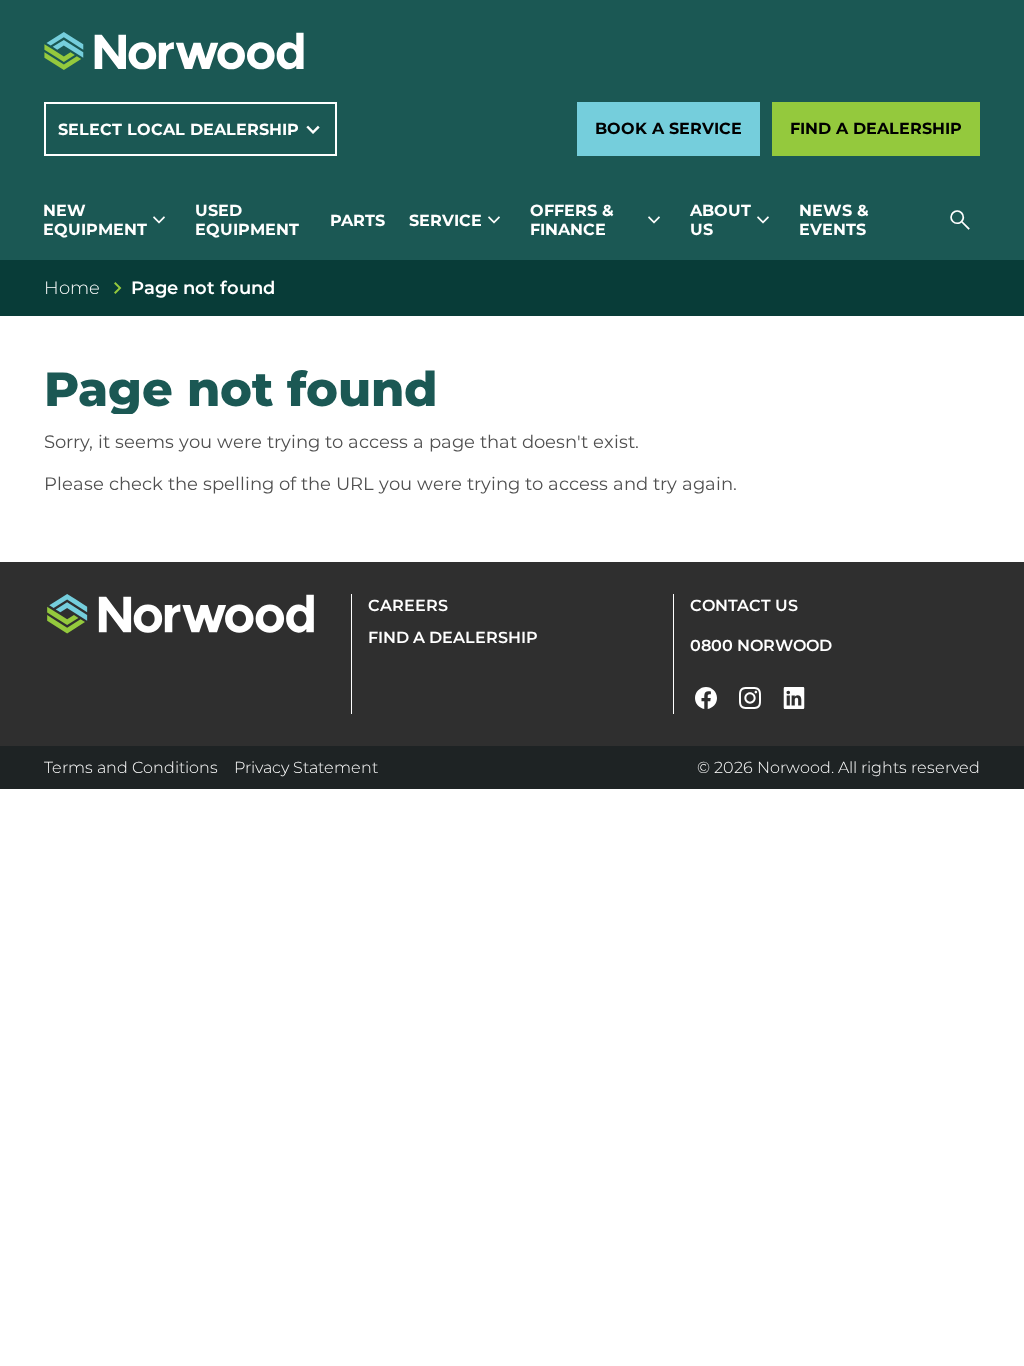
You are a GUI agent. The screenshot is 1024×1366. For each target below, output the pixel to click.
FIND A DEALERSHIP (453, 637)
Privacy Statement (306, 767)
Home (72, 288)
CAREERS (408, 605)
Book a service (668, 128)
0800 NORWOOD (761, 645)
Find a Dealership (876, 128)
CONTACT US (744, 605)
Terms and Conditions (131, 767)
